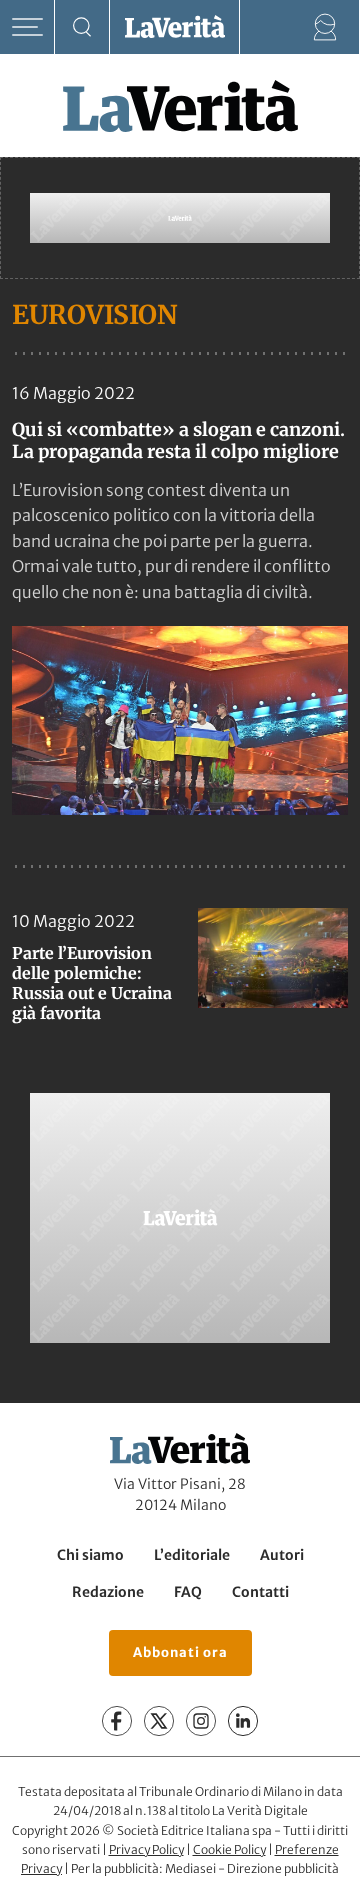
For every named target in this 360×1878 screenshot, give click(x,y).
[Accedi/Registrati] (325, 27)
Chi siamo (90, 1555)
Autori (282, 1555)
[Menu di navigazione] (27, 27)
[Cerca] (82, 27)
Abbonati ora (180, 1652)
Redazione (108, 1592)
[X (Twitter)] (159, 1721)
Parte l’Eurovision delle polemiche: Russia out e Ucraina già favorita (92, 983)
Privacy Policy (146, 1849)
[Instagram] (201, 1721)
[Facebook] (117, 1721)
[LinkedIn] (243, 1721)
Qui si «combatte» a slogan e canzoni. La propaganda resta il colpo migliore (178, 440)
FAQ (188, 1592)
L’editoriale (192, 1555)
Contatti (260, 1592)
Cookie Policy (229, 1849)
